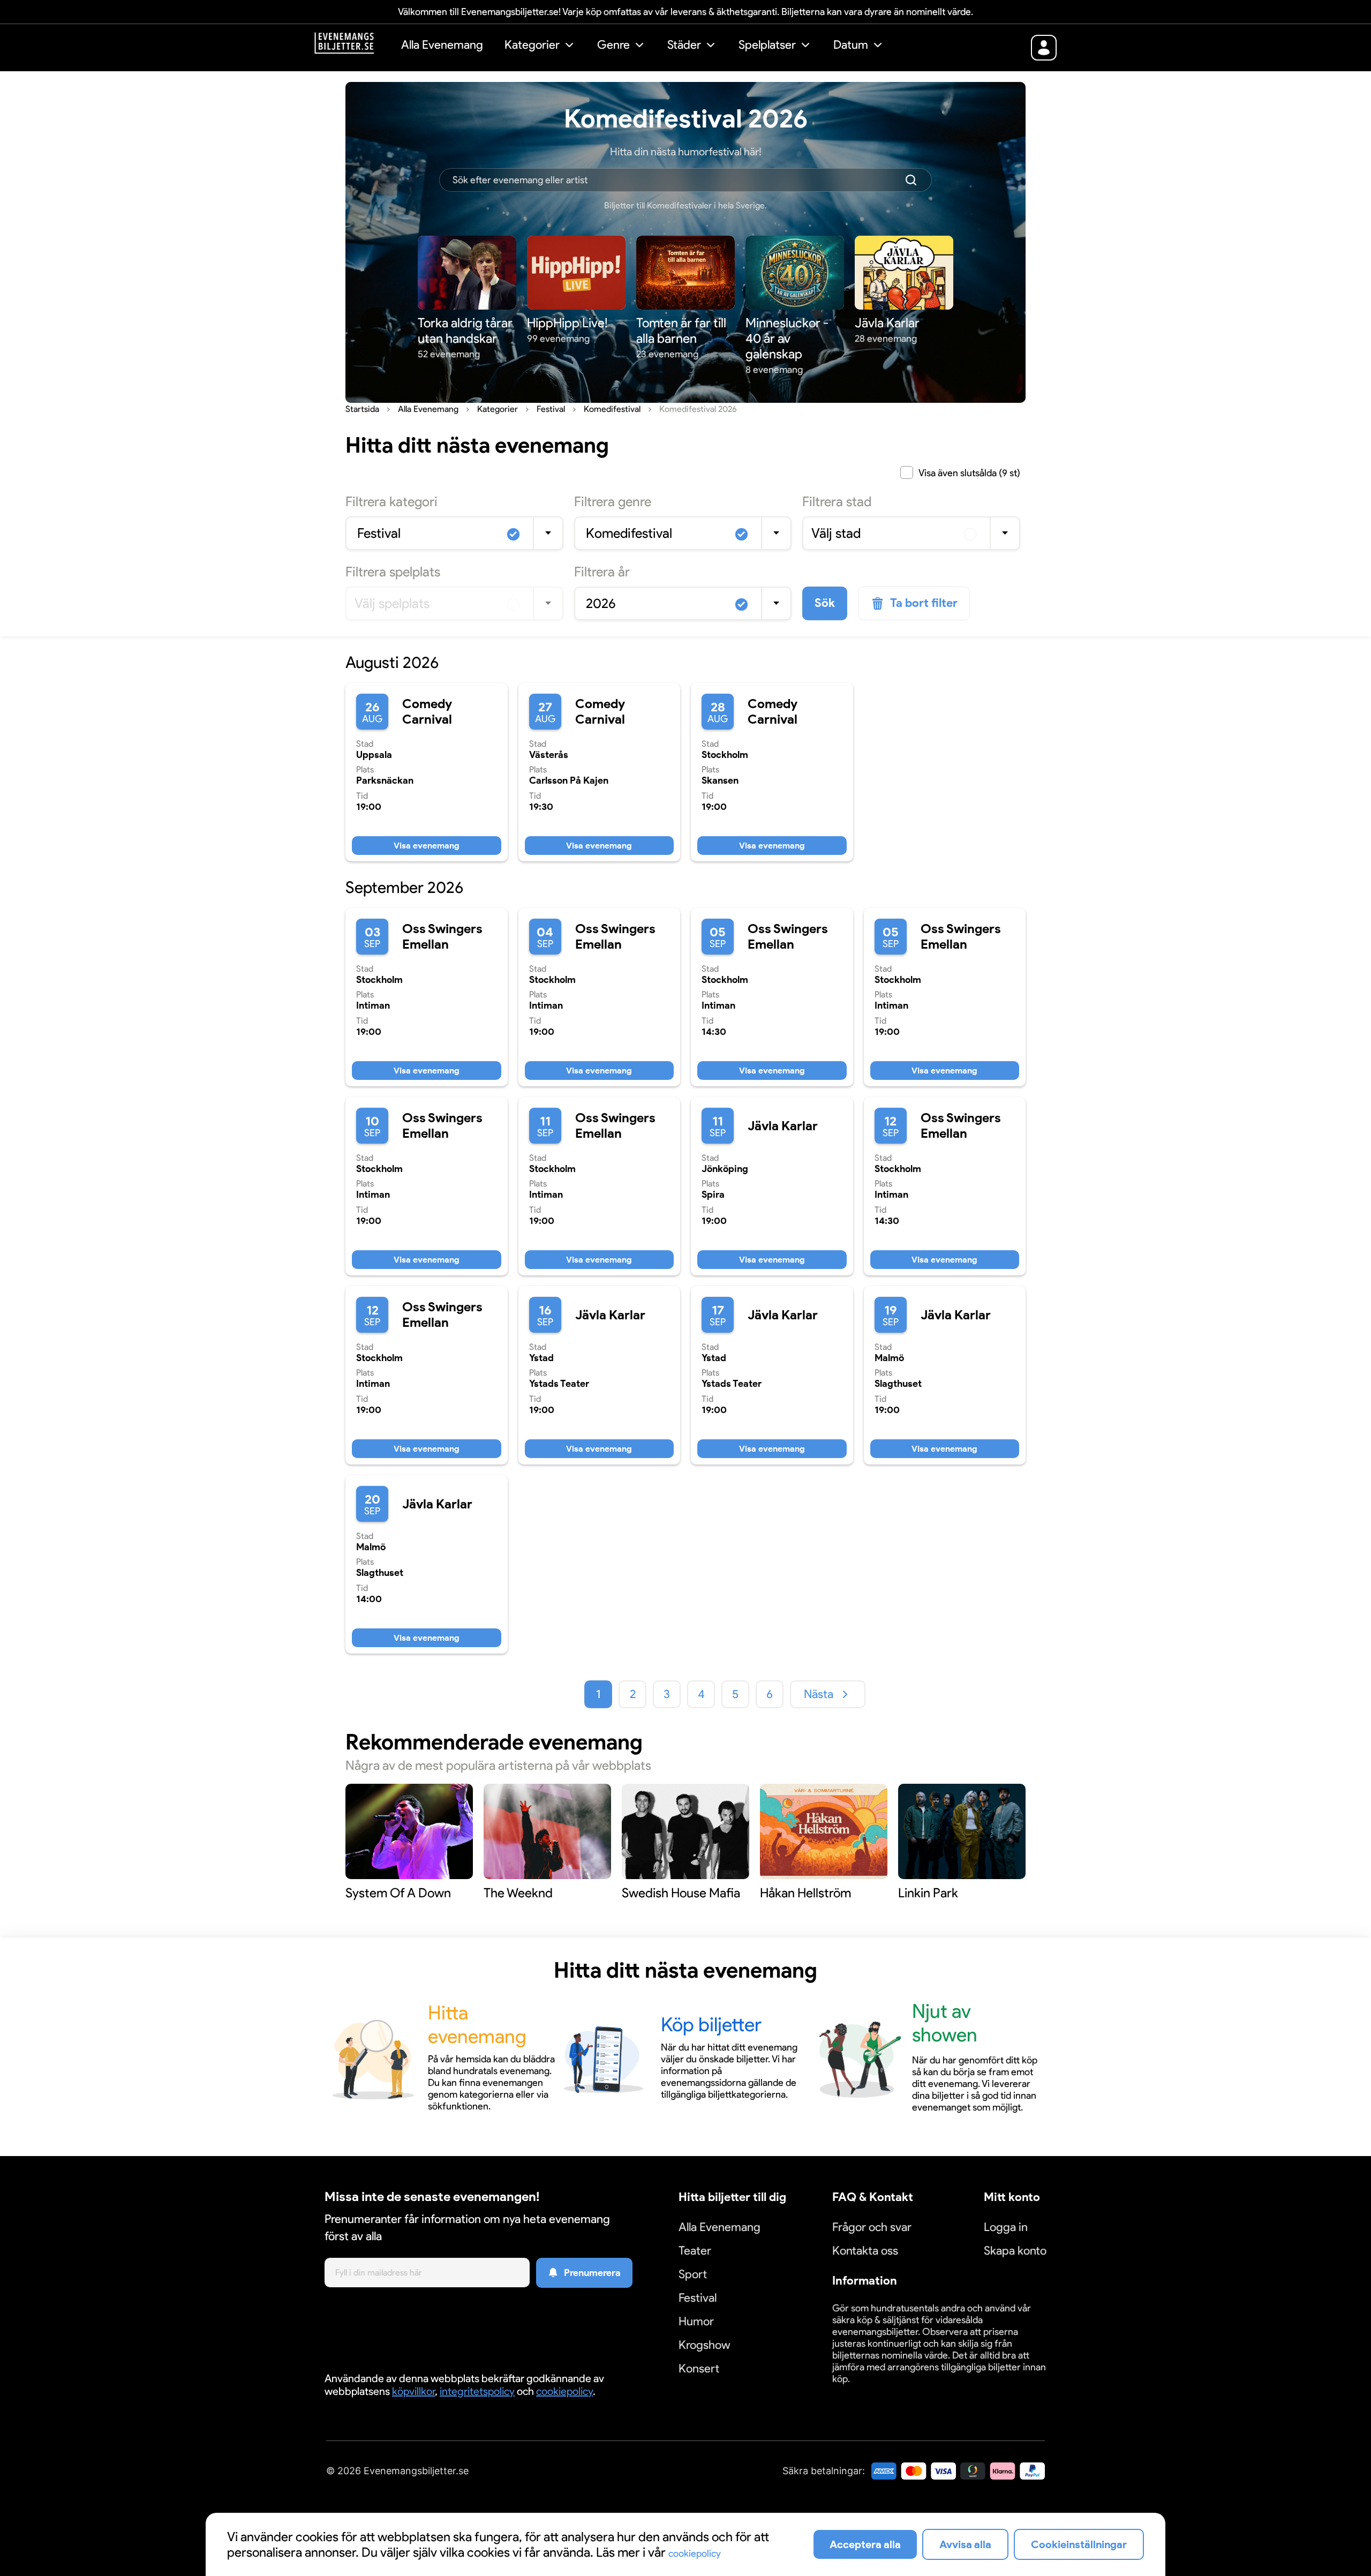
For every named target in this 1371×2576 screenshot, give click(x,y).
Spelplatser (767, 45)
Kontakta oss (865, 2251)
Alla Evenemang (442, 45)
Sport (693, 2274)
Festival (698, 2298)
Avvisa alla (965, 2544)
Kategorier (532, 45)
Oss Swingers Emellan (442, 936)
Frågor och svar (872, 2227)
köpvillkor (413, 2391)
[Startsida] (352, 46)
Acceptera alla (865, 2544)
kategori (391, 501)
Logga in (1006, 2227)
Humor (696, 2321)
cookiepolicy (564, 2391)
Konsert (699, 2368)
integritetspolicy (477, 2391)
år (602, 572)
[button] (540, 46)
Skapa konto (1015, 2251)
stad (837, 501)
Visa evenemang (427, 846)
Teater (695, 2251)
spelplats (393, 572)
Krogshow (705, 2345)
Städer (684, 45)
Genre (613, 45)
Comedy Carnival (427, 711)
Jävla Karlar (783, 1126)
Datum (851, 45)
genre (613, 501)
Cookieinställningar (865, 2391)
